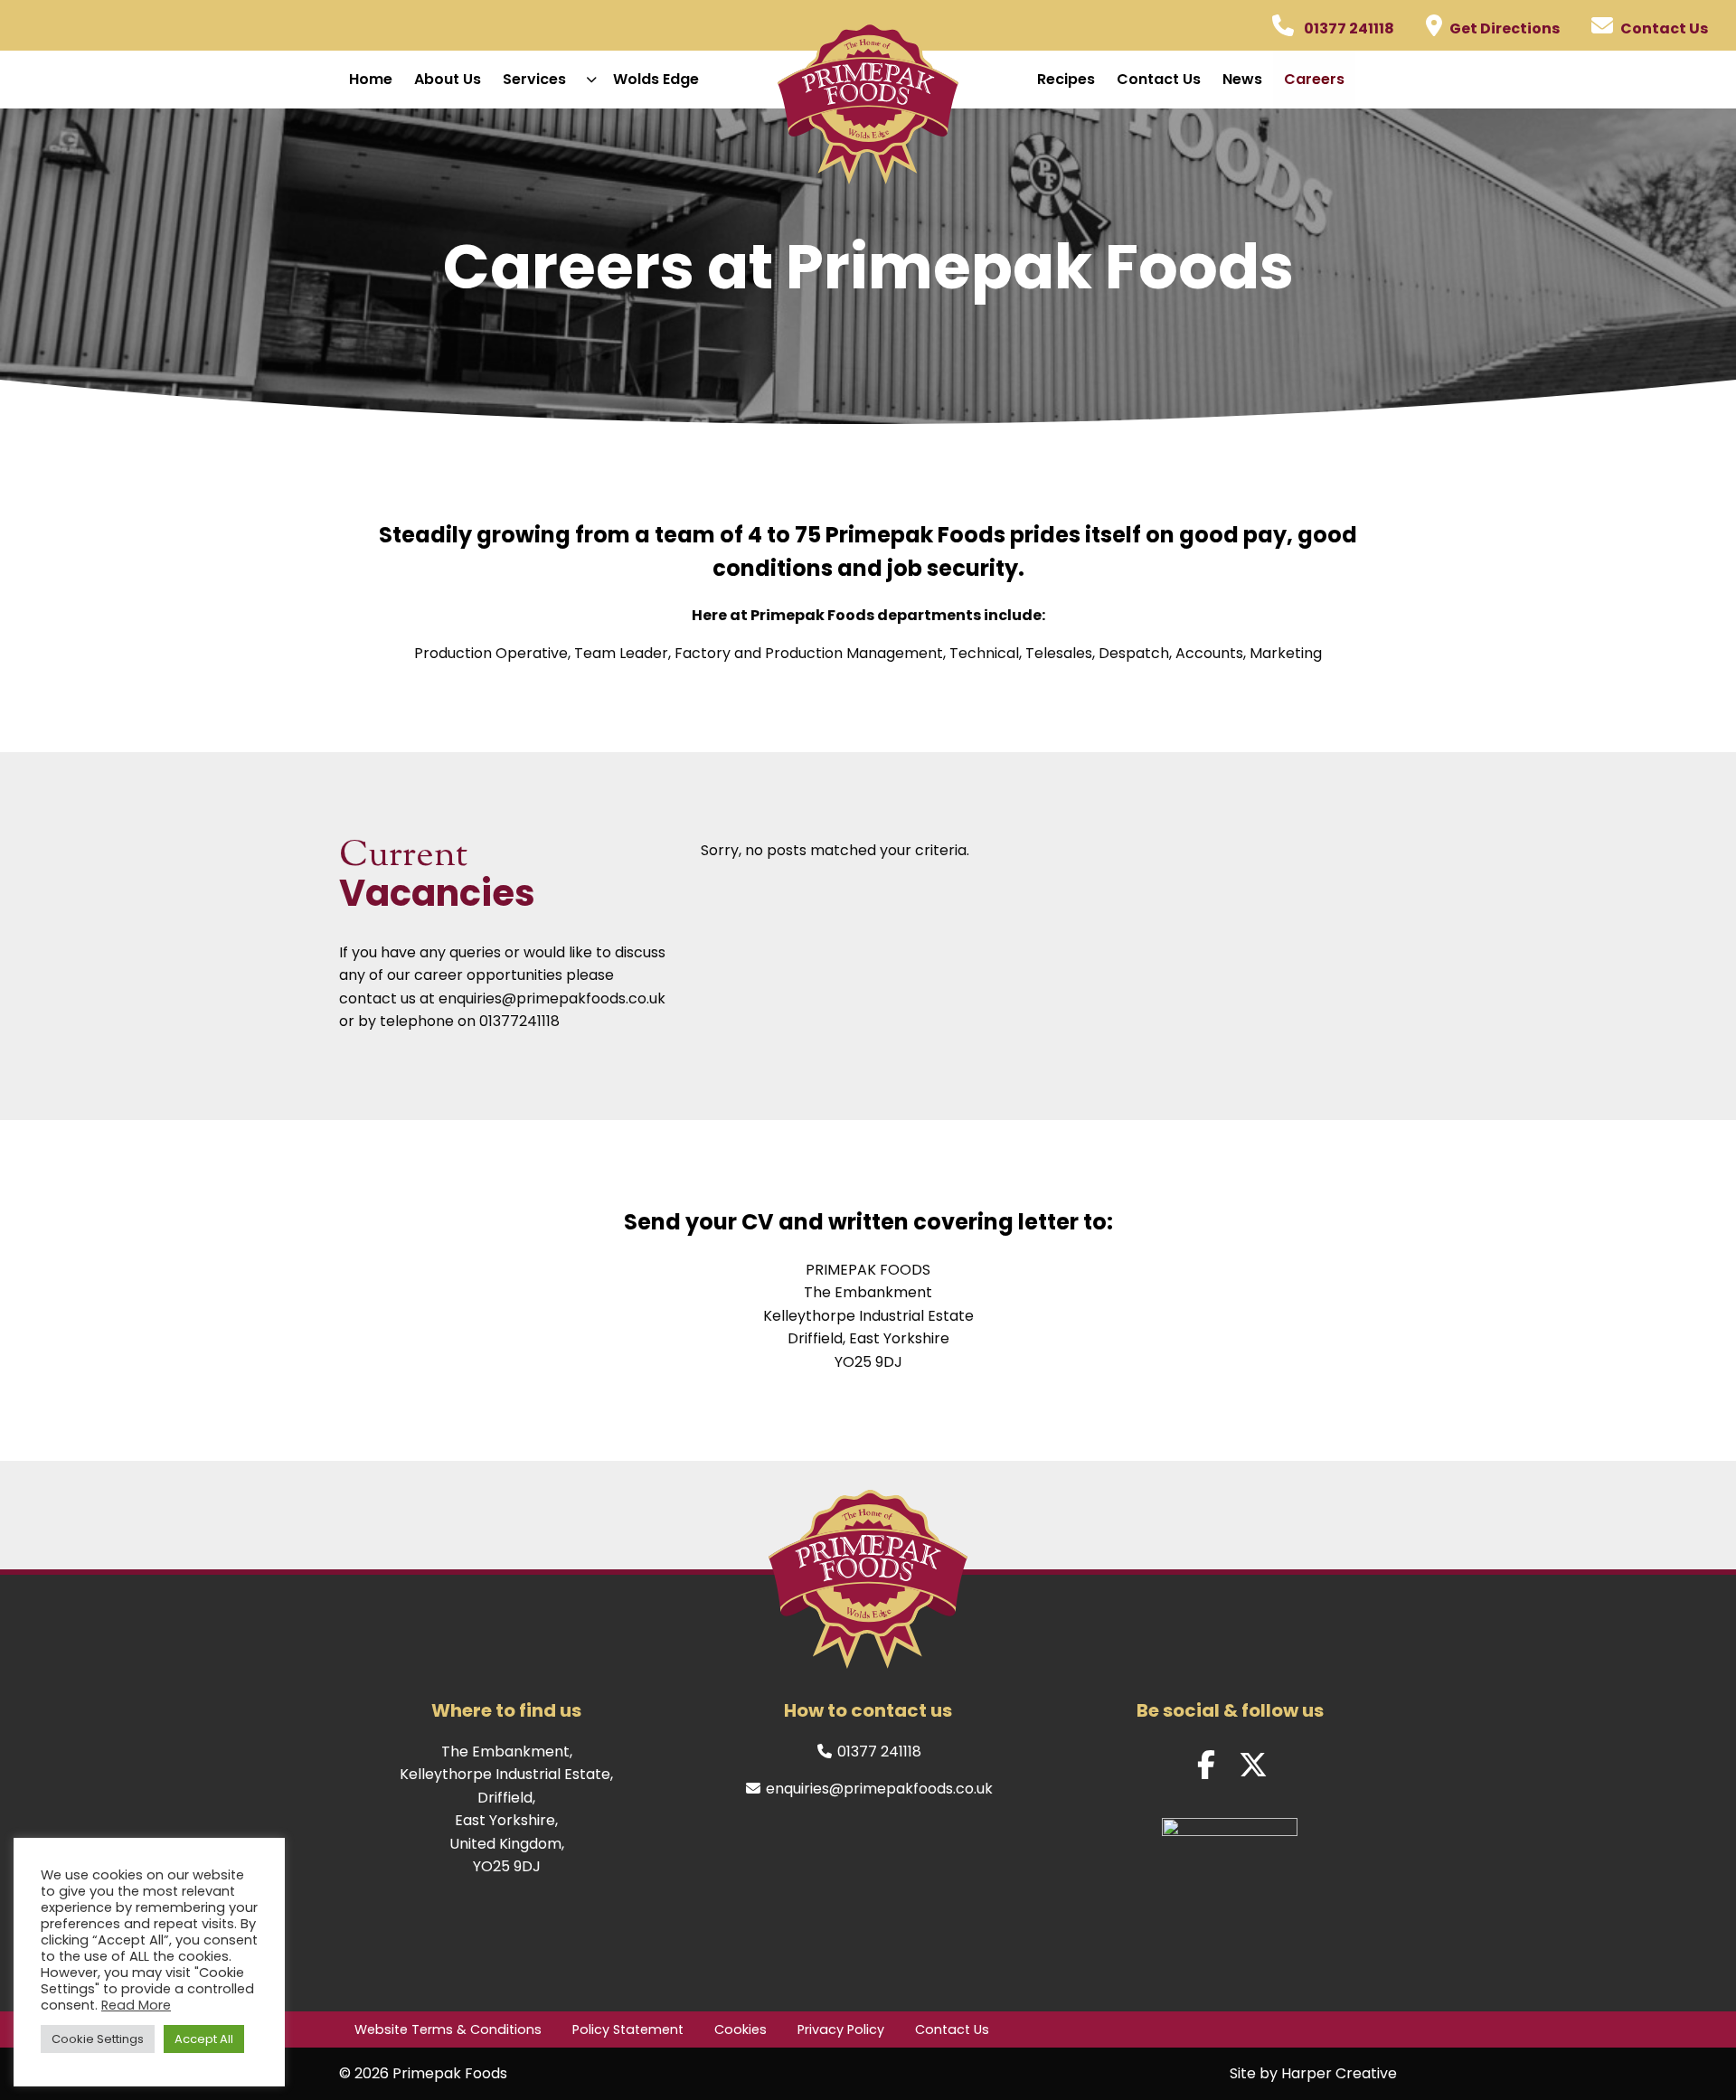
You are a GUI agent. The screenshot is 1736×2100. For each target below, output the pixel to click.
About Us (448, 79)
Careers (1314, 79)
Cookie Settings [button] (98, 2039)
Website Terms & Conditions (448, 2029)
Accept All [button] (204, 2039)
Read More (136, 2005)
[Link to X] (1253, 1766)
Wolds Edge (656, 79)
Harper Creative (1339, 2073)
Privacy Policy (841, 2029)
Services (534, 79)
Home (371, 79)
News (1242, 79)
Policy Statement (628, 2029)
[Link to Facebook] (1206, 1766)
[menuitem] (371, 80)
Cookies (741, 2029)
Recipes (1066, 79)
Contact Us (1159, 79)
